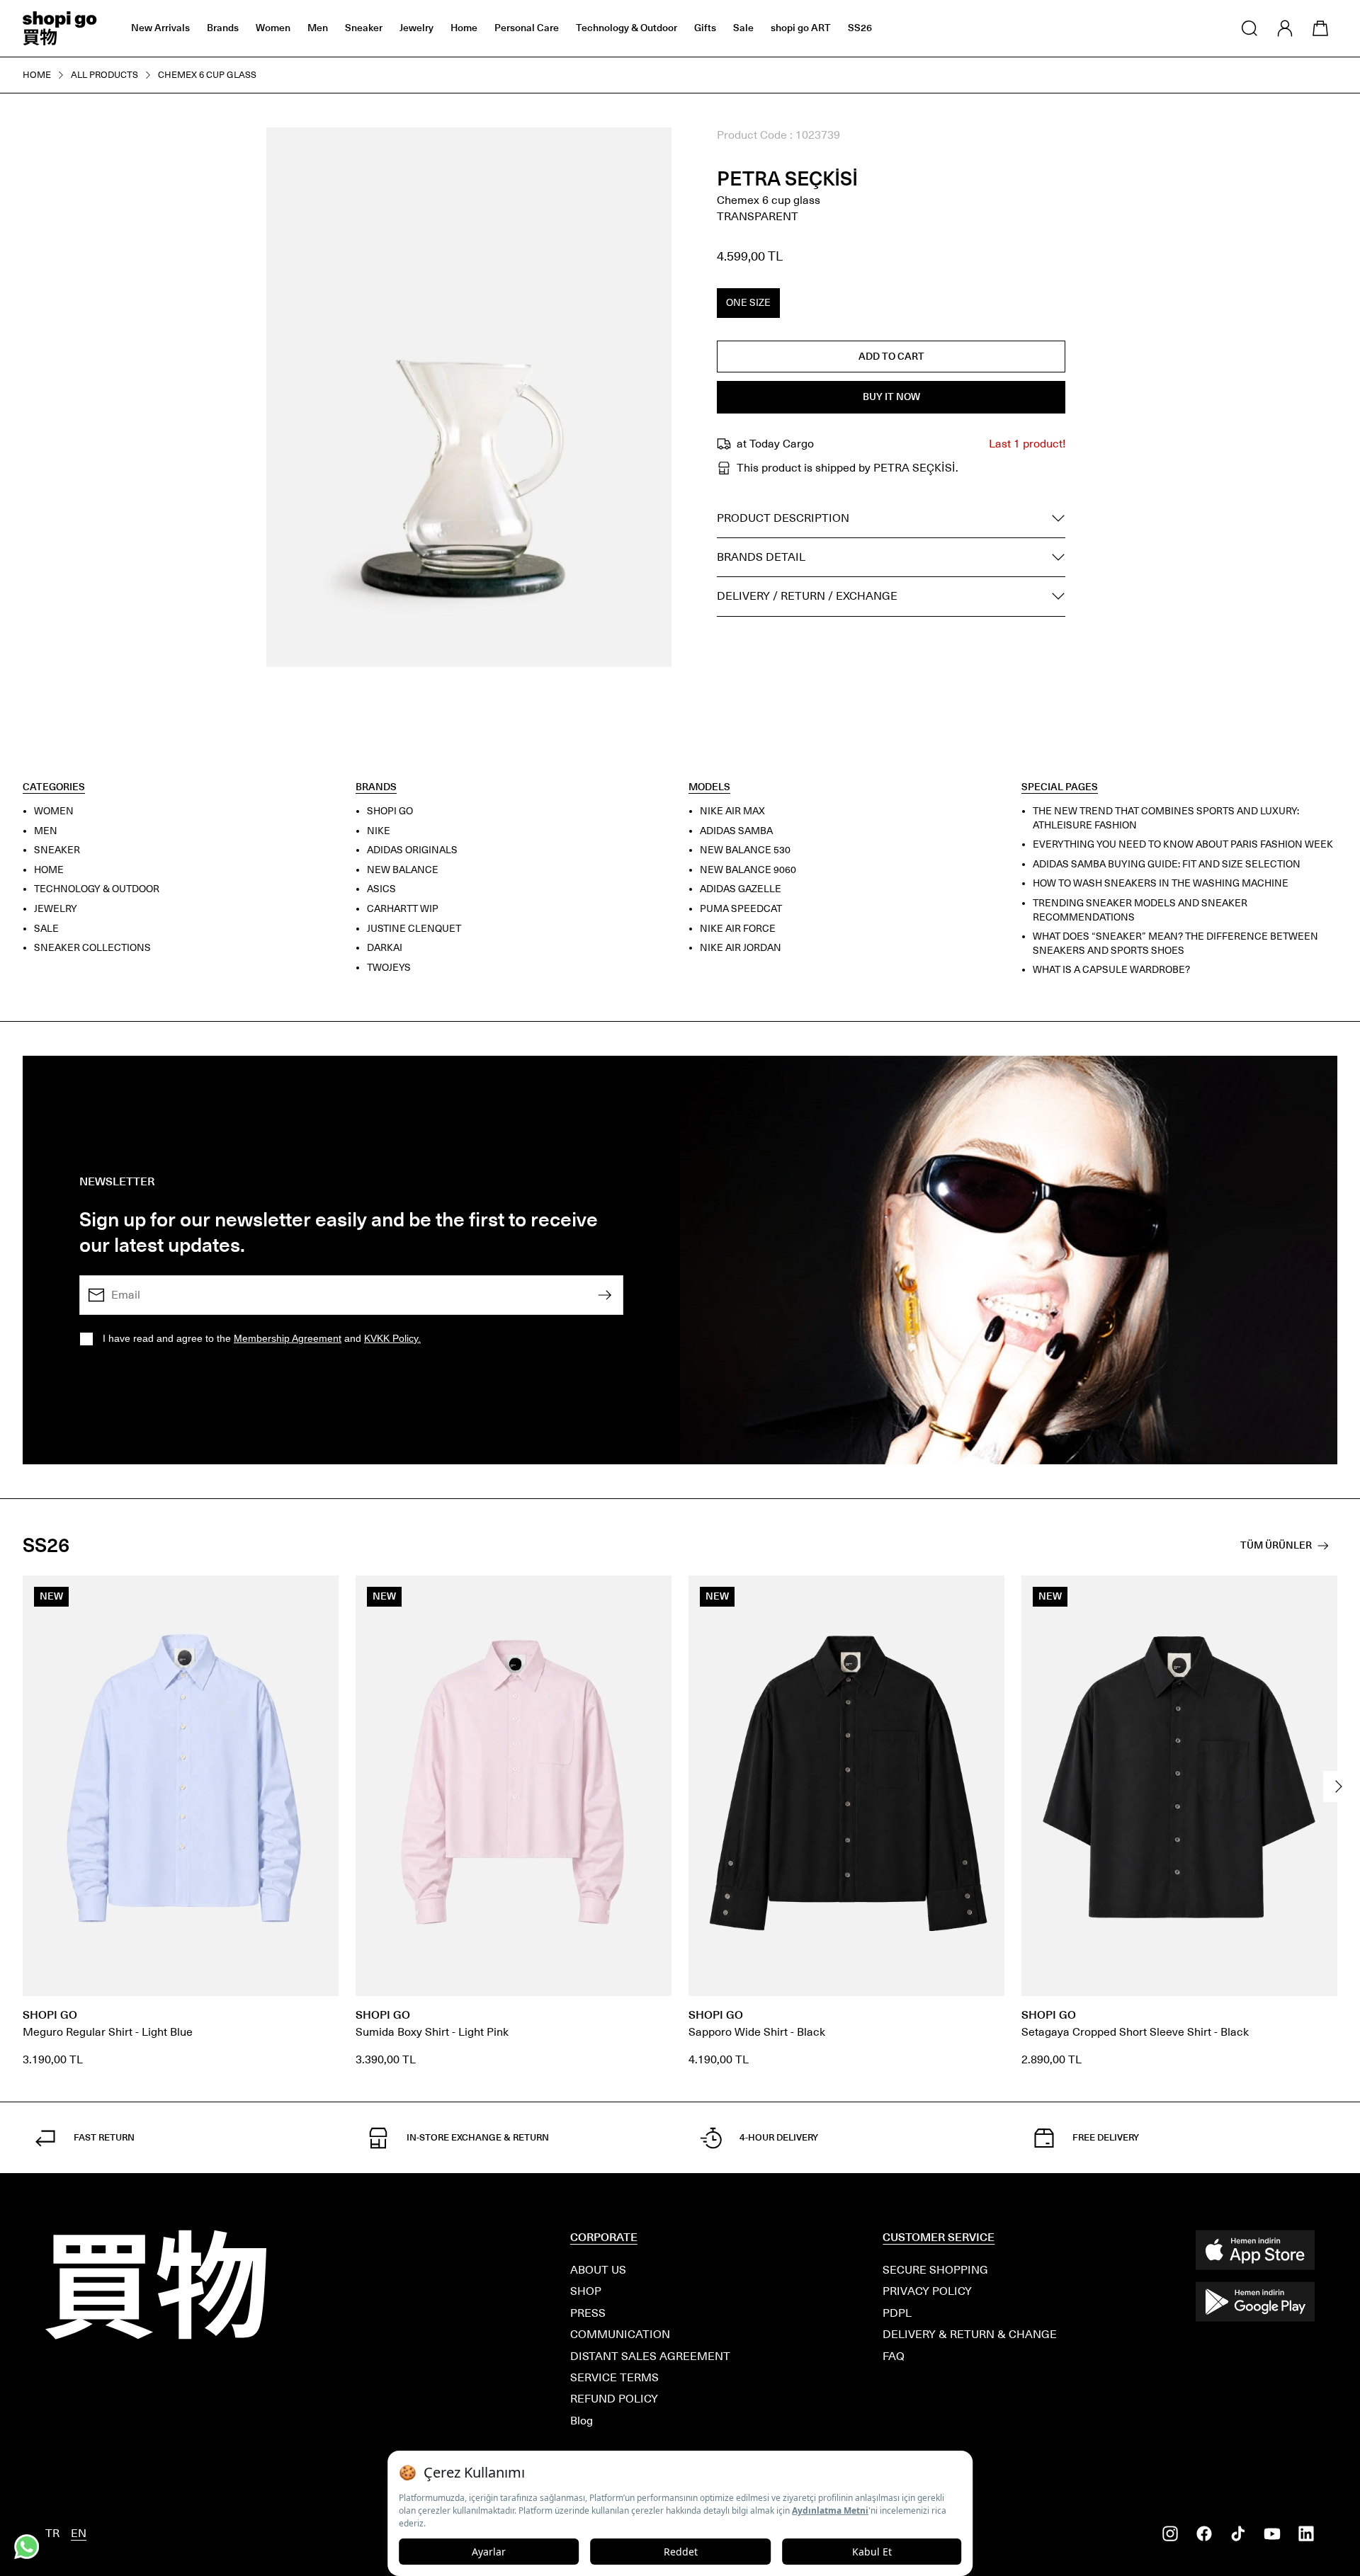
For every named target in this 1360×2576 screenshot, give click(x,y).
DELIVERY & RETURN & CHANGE (970, 2334)
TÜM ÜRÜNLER (1276, 1545)
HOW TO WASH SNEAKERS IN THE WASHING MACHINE (1161, 883)
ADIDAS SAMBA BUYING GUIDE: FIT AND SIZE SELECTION (1167, 864)
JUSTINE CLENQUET (414, 929)
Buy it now (891, 397)
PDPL (897, 2313)
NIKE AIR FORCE (738, 929)
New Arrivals (160, 28)
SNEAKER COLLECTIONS (92, 948)
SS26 (860, 28)
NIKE (379, 831)
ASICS (381, 889)
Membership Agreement (288, 1338)
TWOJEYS (389, 968)
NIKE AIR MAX (732, 811)
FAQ (894, 2356)
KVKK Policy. (392, 1338)
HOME (49, 870)
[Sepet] (1320, 28)
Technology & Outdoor (627, 28)
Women (273, 28)
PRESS (588, 2313)
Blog (582, 2421)
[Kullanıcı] (1285, 28)
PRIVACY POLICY (927, 2291)
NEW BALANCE (403, 870)
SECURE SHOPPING (935, 2270)
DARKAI (385, 948)
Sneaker (364, 28)
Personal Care (527, 28)
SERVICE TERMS (614, 2377)
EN (79, 2533)
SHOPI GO (390, 811)
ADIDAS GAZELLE (741, 889)
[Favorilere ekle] (645, 154)
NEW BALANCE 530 (745, 850)
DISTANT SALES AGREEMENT (650, 2356)
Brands (223, 28)
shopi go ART (801, 28)
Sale (743, 28)
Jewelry (416, 28)
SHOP (586, 2291)
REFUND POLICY (614, 2399)
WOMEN (54, 811)
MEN (46, 831)
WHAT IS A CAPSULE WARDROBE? (1111, 970)
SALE (46, 929)
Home (464, 28)
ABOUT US (598, 2270)
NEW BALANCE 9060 (748, 870)
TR (52, 2533)
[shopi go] (60, 28)
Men (318, 28)
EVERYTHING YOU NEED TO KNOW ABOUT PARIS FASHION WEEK (1183, 844)
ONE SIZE (748, 303)
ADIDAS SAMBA (736, 831)
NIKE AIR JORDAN (741, 948)
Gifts (705, 28)
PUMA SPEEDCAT (741, 909)
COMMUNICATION (620, 2334)
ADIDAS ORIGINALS (412, 850)
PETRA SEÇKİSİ (787, 179)
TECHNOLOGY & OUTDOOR (97, 889)
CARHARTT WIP (403, 909)
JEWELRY (56, 909)
